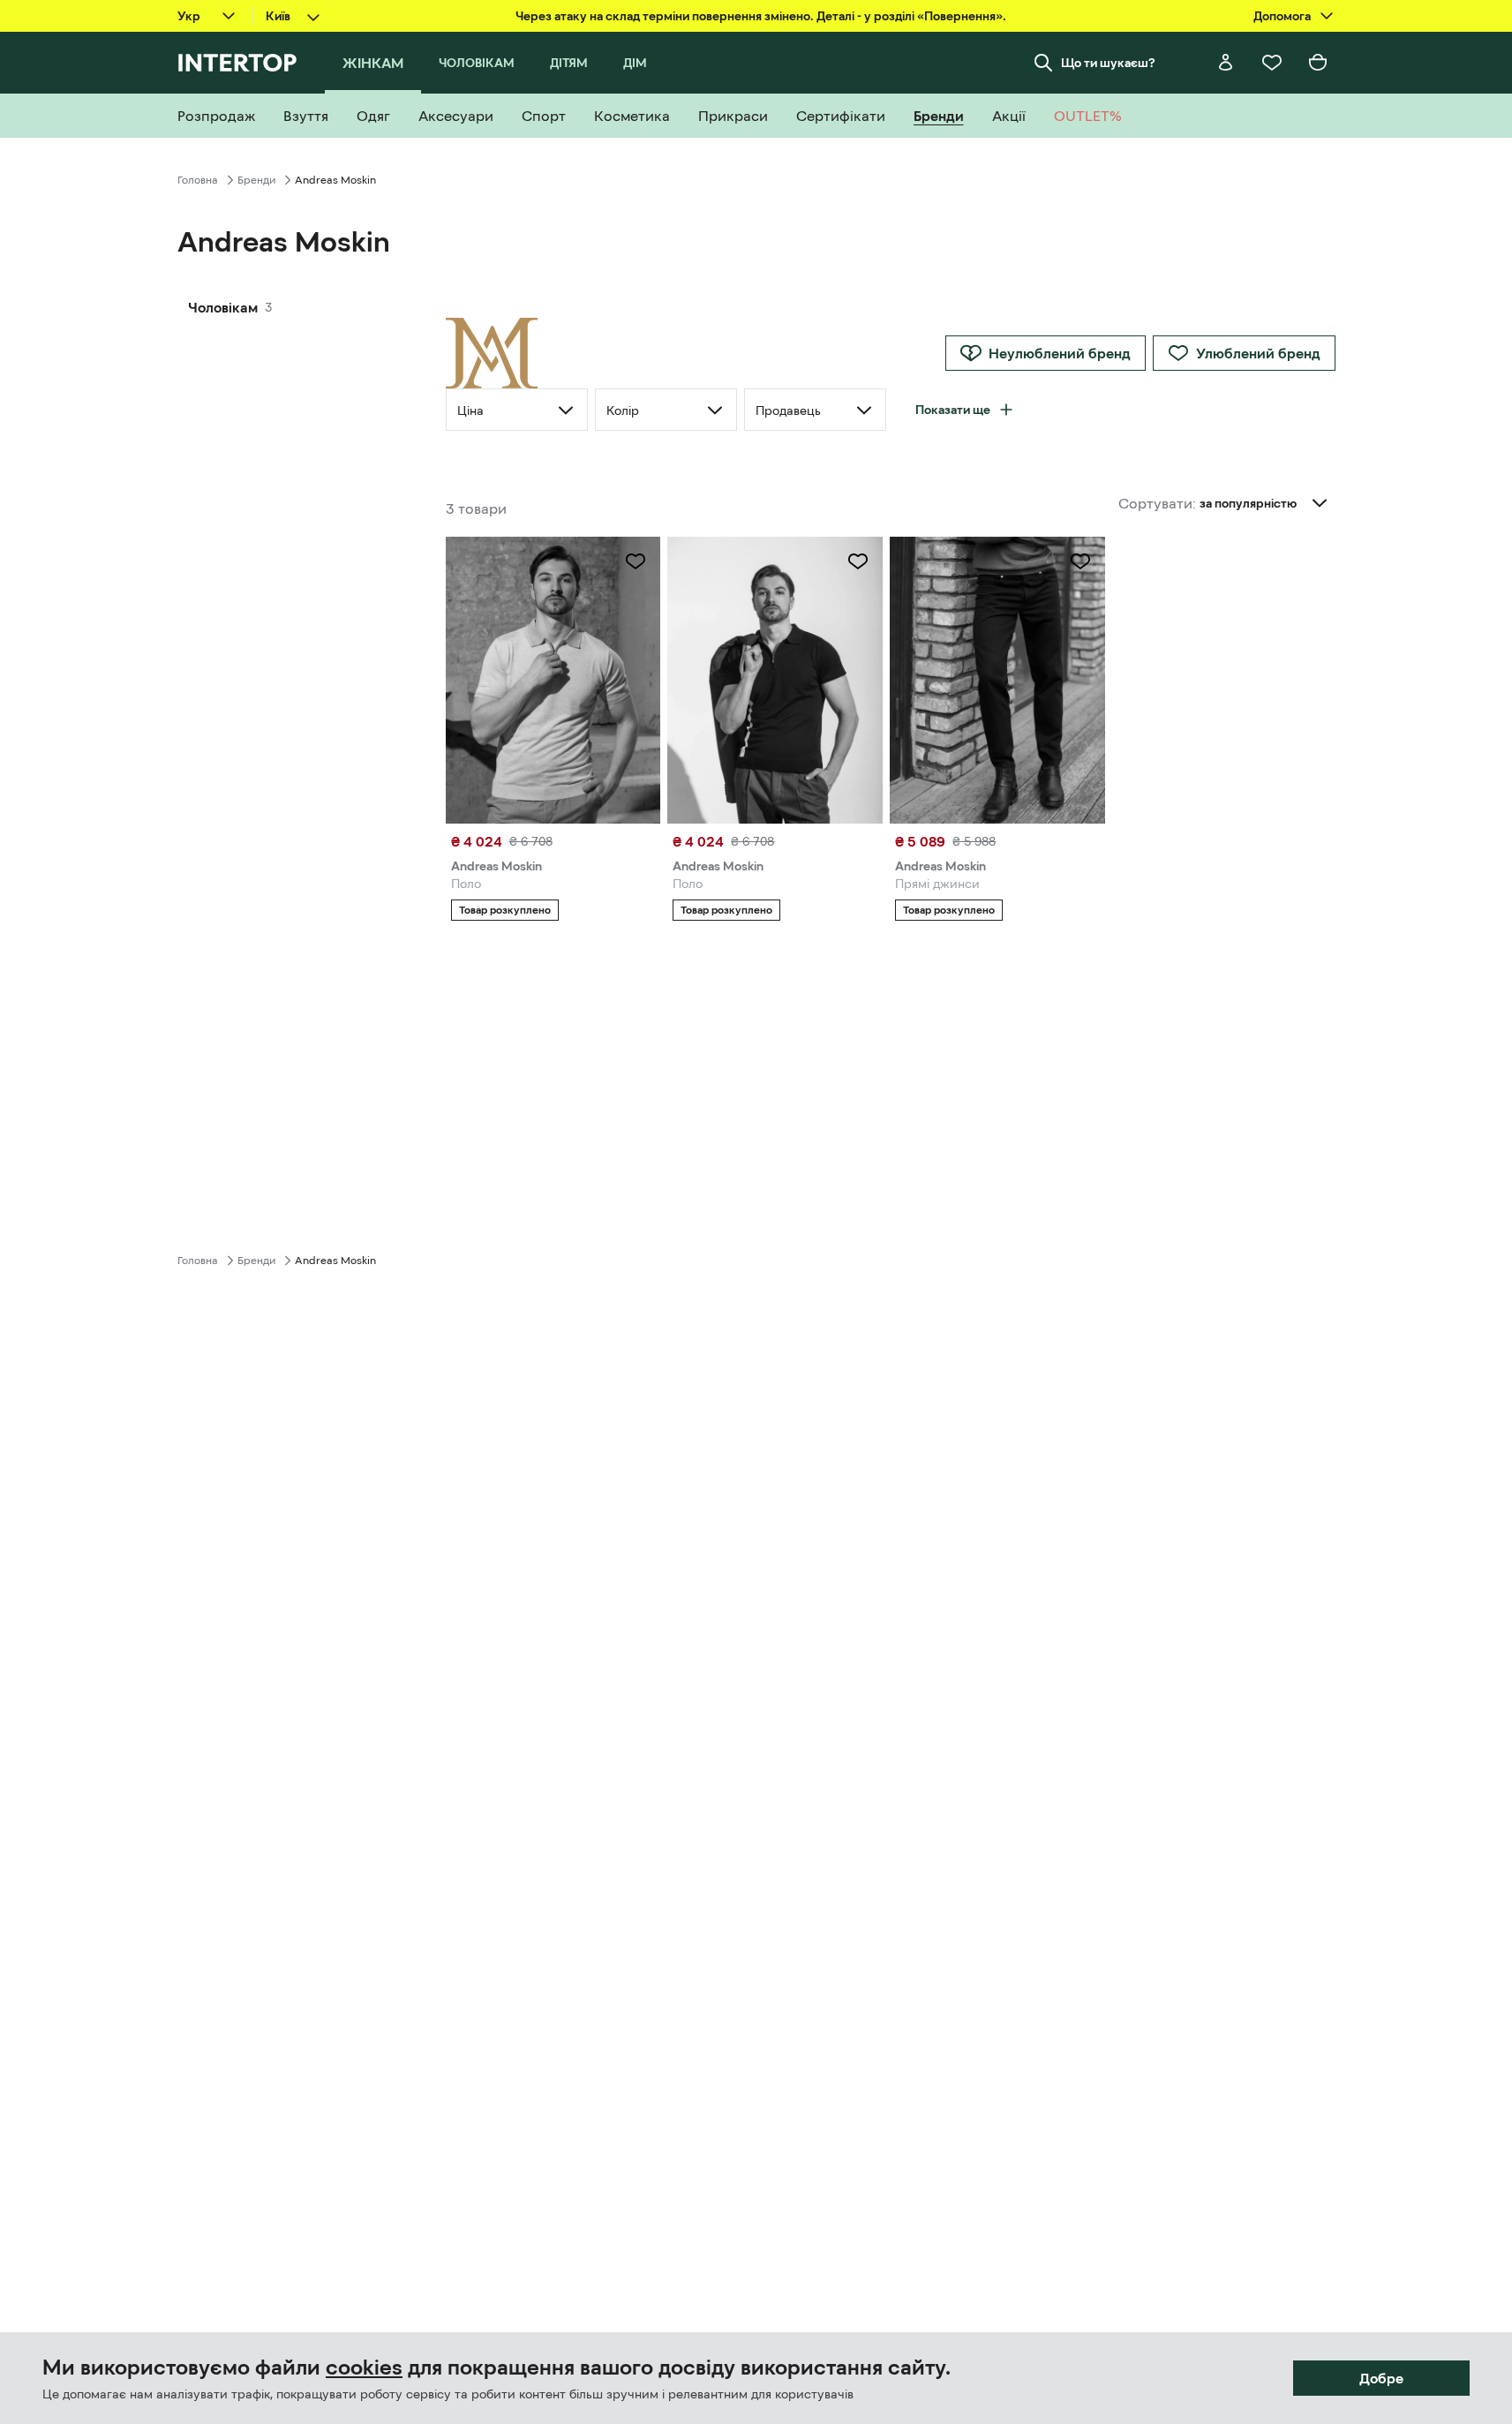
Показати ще (953, 410)
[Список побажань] (1272, 63)
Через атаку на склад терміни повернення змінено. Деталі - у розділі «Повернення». (761, 16)
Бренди (256, 180)
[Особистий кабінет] (1226, 63)
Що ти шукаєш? (1108, 63)
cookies (364, 2368)
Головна (198, 180)
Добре (1381, 2378)
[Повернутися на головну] (237, 63)
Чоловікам (223, 307)
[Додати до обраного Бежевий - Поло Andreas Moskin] (636, 561)
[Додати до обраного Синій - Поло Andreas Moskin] (858, 561)
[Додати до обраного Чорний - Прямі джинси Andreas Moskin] (1080, 561)
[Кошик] (1318, 63)
